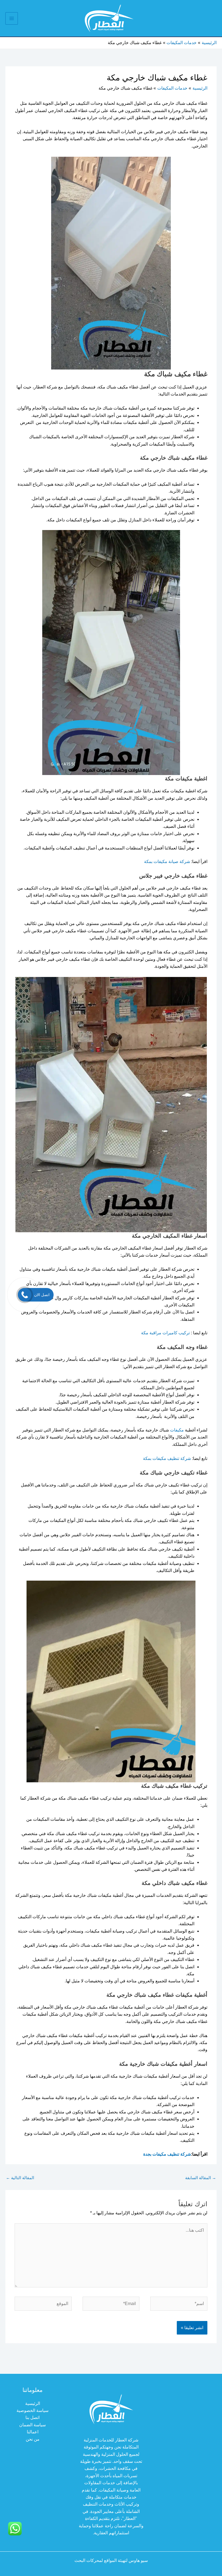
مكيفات (177, 1430)
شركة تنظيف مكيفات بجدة (167, 2154)
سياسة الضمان (32, 2425)
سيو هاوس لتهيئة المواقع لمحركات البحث (111, 2560)
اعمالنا (33, 2432)
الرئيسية (33, 2403)
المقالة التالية (20, 2178)
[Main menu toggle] (12, 18)
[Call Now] (25, 1295)
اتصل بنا (32, 2418)
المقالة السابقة (201, 2178)
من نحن (33, 2439)
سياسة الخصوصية (32, 2410)
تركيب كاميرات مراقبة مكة (166, 1333)
